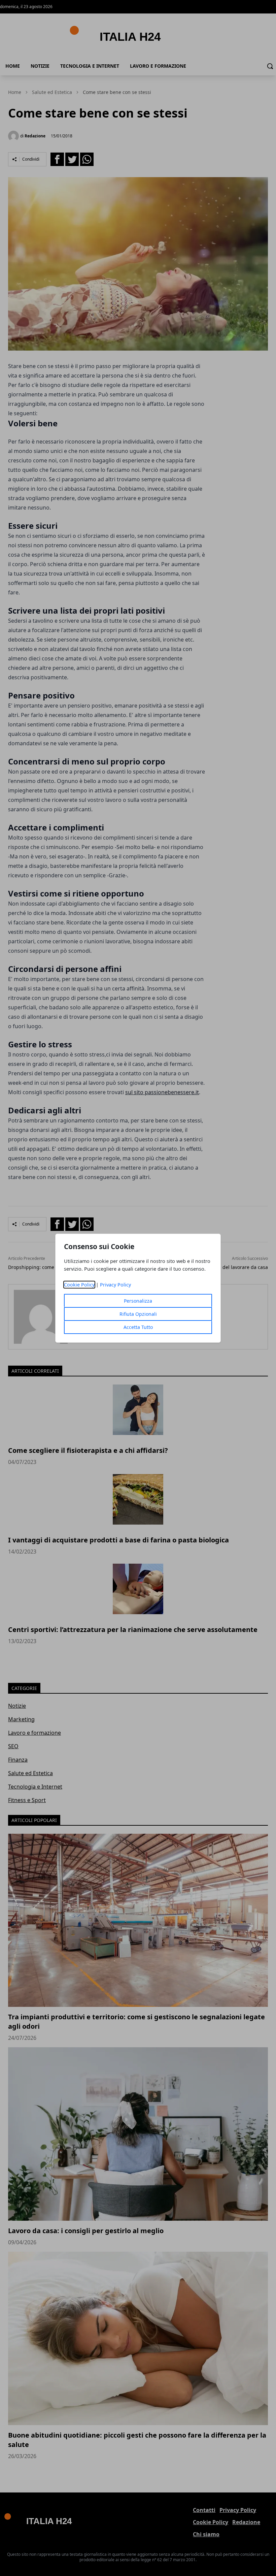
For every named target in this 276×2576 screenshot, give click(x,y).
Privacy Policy (115, 1285)
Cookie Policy (79, 1285)
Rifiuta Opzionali (138, 1314)
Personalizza (138, 1301)
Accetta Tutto (138, 1327)
